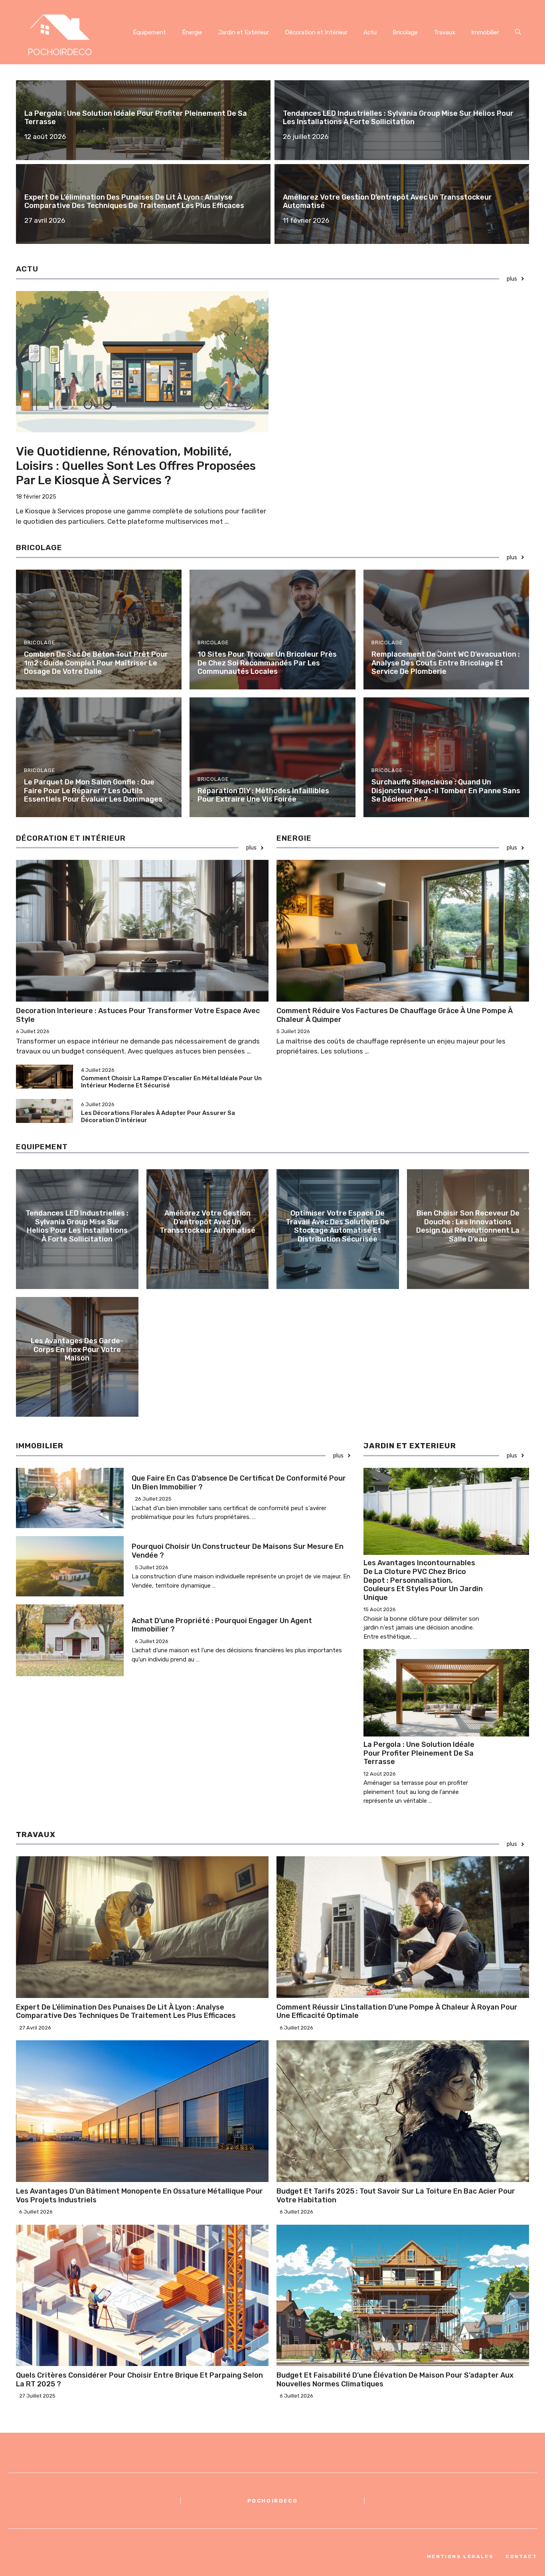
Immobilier (485, 32)
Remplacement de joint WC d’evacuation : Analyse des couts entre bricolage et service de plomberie (446, 663)
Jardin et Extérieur (244, 32)
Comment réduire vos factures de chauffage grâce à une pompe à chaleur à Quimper (395, 1015)
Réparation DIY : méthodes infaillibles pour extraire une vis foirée (263, 795)
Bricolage (405, 32)
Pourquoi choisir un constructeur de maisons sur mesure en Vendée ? (238, 1551)
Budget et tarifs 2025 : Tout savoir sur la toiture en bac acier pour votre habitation (396, 2196)
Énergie (192, 32)
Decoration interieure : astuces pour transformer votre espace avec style (138, 1015)
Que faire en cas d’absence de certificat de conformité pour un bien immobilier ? (239, 1483)
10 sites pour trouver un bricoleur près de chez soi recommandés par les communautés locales (267, 663)
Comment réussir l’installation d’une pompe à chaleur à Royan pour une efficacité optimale (397, 2012)
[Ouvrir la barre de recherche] (518, 32)
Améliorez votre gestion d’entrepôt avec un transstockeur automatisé (387, 202)
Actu (370, 32)
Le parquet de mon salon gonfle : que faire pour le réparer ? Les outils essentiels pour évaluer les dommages (93, 791)
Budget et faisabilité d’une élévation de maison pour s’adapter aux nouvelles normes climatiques (395, 2380)
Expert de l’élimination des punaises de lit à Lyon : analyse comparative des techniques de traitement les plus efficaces (134, 202)
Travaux (444, 32)
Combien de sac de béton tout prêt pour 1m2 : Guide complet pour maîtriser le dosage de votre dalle (96, 663)
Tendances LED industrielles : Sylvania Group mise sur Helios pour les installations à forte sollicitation (398, 118)
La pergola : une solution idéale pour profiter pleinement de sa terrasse (136, 118)
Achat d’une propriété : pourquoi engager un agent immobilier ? (222, 1625)
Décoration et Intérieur (316, 32)
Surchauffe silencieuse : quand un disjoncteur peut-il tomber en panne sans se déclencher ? (446, 791)
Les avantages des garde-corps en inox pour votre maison (77, 1349)
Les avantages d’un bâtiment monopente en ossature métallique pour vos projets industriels (139, 2196)
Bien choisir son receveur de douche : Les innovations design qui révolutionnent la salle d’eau (468, 1226)
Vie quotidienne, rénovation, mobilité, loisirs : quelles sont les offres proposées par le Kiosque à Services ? (136, 466)
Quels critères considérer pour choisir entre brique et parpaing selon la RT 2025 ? (139, 2380)
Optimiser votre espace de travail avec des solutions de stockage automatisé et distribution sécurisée (338, 1226)
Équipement (149, 32)
